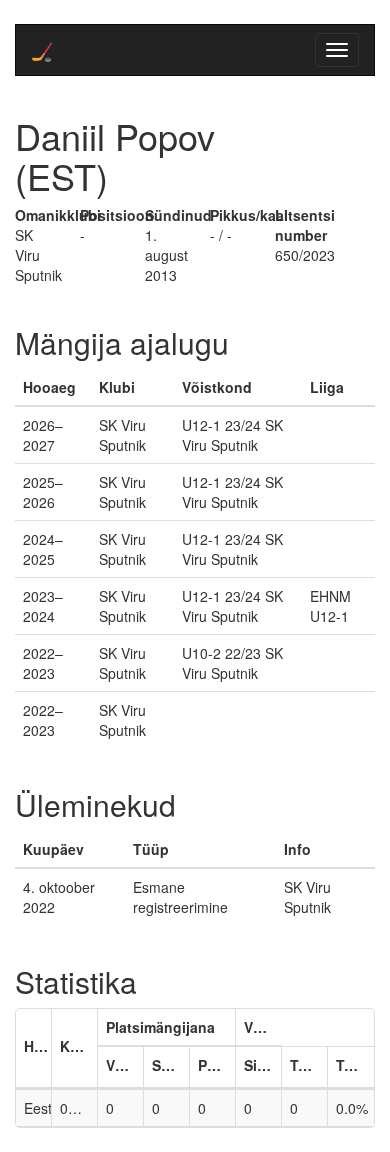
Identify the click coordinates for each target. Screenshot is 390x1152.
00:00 (78, 1108)
